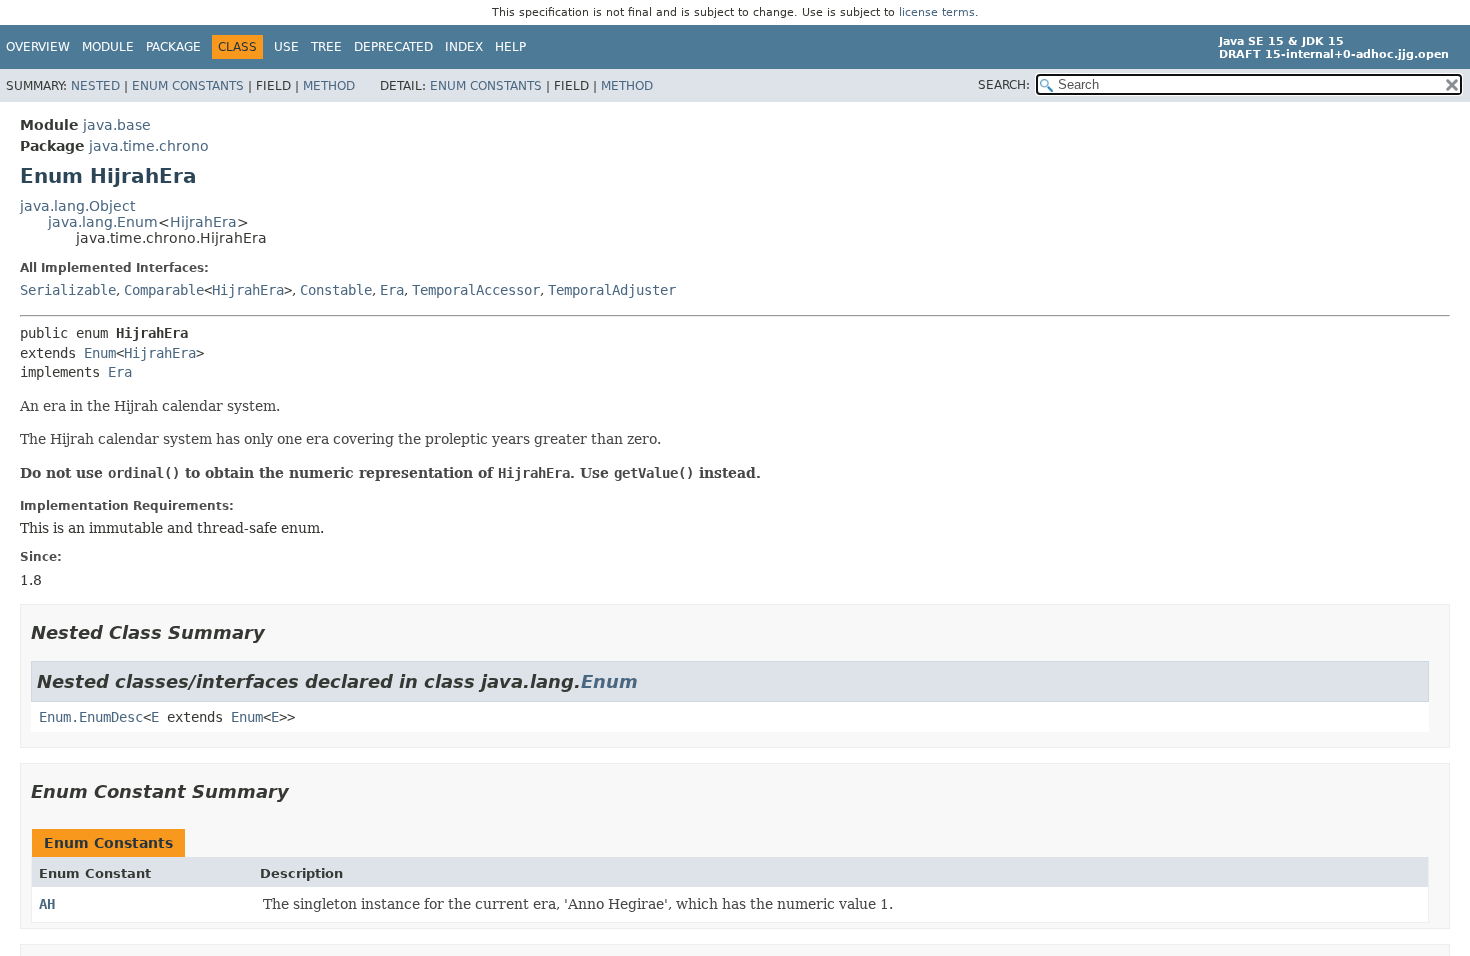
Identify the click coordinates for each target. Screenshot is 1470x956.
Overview (38, 47)
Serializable (68, 290)
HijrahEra (203, 222)
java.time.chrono (149, 146)
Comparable (164, 290)
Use (286, 47)
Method (329, 86)
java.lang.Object (77, 206)
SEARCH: (1004, 85)
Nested (95, 86)
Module (108, 47)
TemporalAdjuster (612, 290)
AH (47, 904)
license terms (937, 12)
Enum (100, 353)
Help (510, 47)
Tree (326, 47)
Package (173, 47)
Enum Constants (188, 86)
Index (464, 47)
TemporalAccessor (476, 290)
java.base (117, 125)
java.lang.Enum (103, 222)
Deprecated (393, 47)
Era (392, 290)
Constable (336, 290)
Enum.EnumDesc (91, 717)
